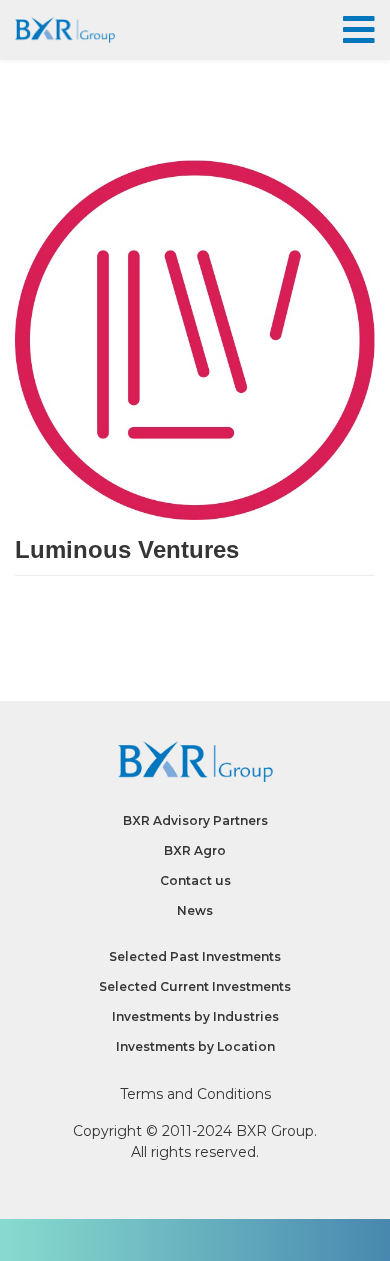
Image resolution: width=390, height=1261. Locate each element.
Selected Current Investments (195, 986)
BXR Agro (195, 850)
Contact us (195, 880)
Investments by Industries (195, 1016)
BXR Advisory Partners (195, 820)
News (195, 910)
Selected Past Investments (195, 956)
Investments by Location (195, 1046)
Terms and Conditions (195, 1094)
